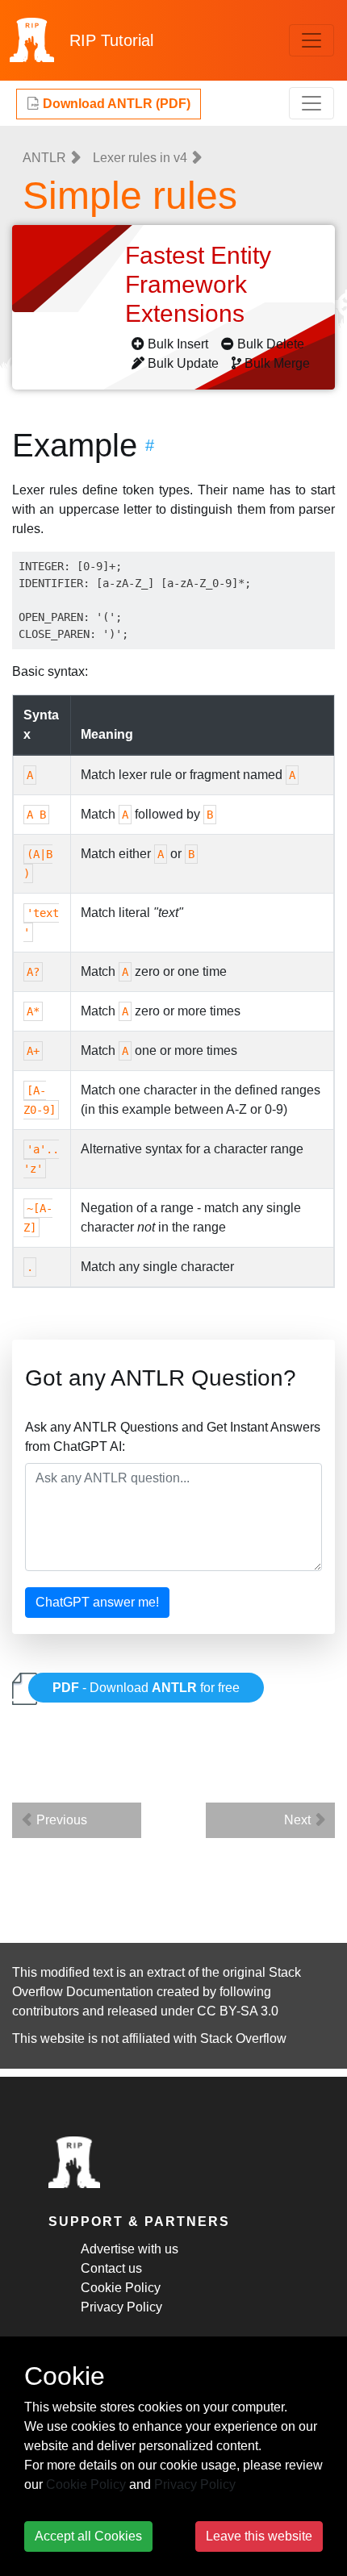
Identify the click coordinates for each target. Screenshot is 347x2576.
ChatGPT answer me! (97, 1602)
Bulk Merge (277, 363)
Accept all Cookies (88, 2536)
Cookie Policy (121, 2288)
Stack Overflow (243, 2038)
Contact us (111, 2268)
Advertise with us (130, 2249)
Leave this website (259, 2536)
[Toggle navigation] (311, 40)
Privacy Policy (121, 2307)
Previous (60, 1820)
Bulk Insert (178, 344)
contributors (46, 2011)
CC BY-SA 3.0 (238, 2011)
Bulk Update (183, 363)
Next (299, 1820)
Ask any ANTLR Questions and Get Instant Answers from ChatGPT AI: (173, 1437)
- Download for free (146, 1688)
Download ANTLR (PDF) (115, 104)
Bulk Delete (271, 344)
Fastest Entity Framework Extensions (198, 284)
